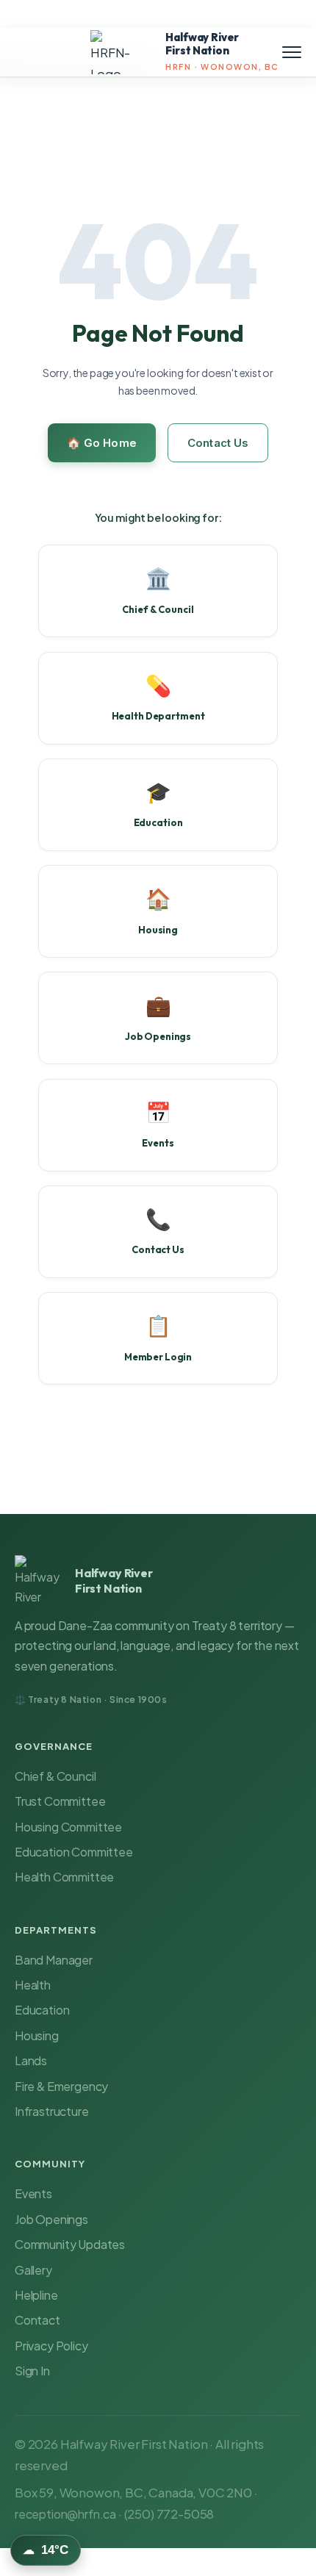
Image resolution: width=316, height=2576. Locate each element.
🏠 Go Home (102, 443)
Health (33, 1985)
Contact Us (218, 443)
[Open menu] (292, 52)
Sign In (32, 2371)
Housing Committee (68, 1827)
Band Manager (54, 1960)
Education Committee (74, 1852)
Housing (37, 2035)
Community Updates (70, 2244)
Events (33, 2193)
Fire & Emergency (61, 2086)
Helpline (36, 2295)
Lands (31, 2060)
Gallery (33, 2270)
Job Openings (51, 2219)
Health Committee (64, 1877)
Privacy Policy (51, 2346)
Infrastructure (52, 2111)
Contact (37, 2320)
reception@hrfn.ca (65, 2514)
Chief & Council (55, 1776)
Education (42, 2010)
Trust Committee (60, 1801)
